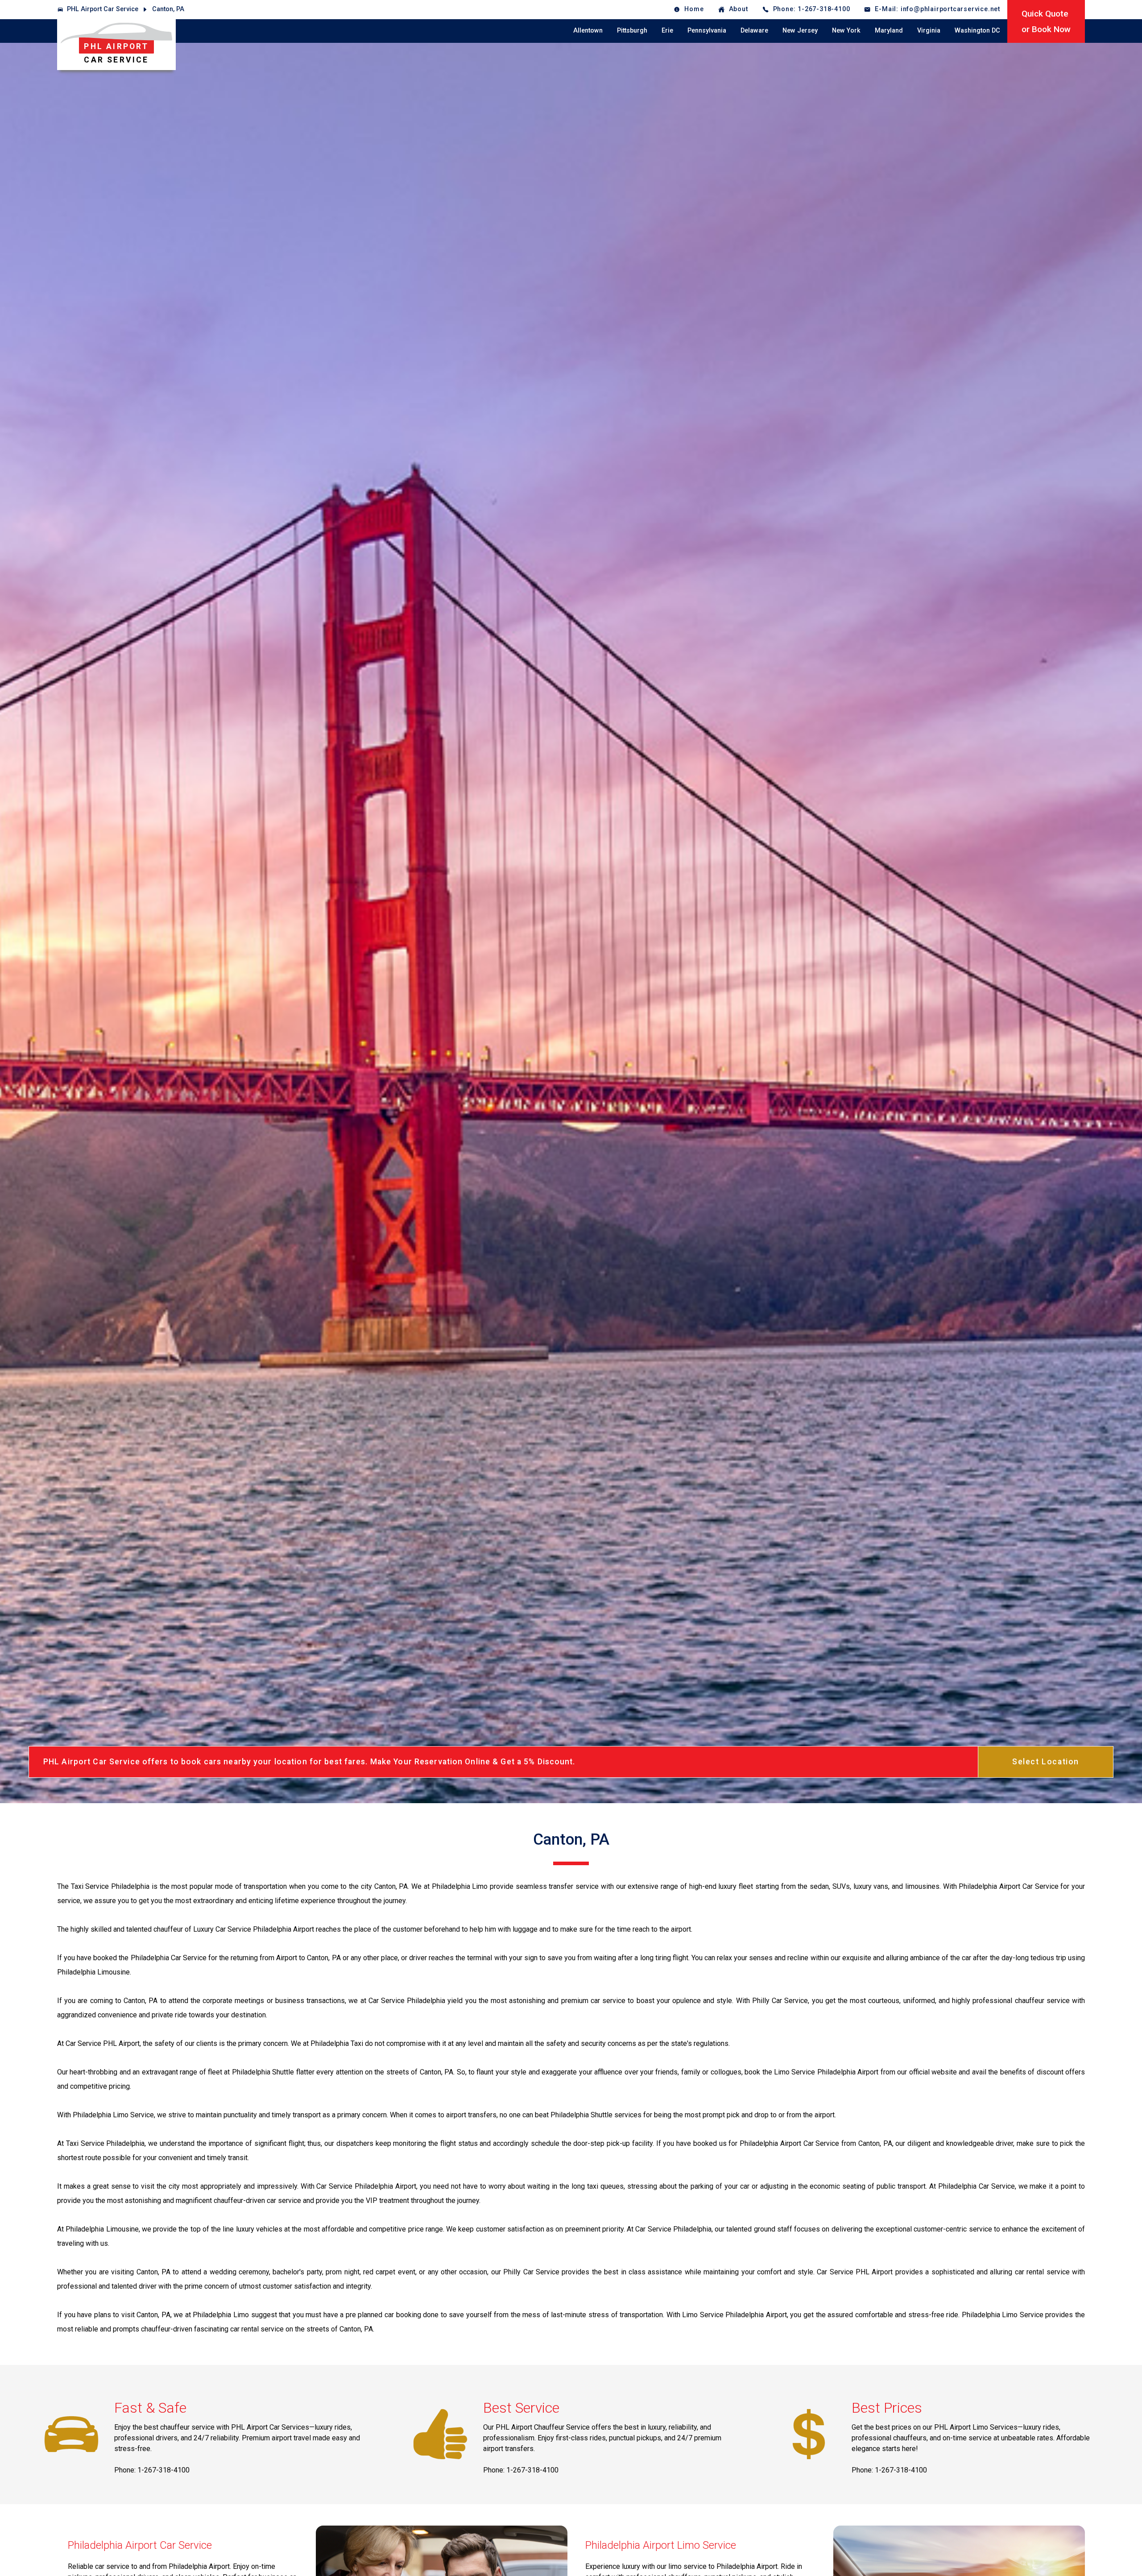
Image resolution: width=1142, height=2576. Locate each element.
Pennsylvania (707, 31)
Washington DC (977, 31)
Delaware (754, 31)
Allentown (588, 31)
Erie (667, 31)
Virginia (929, 31)
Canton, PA (168, 9)
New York (846, 31)
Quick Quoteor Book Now (1046, 21)
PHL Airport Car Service (103, 9)
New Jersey (800, 31)
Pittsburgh (632, 31)
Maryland (889, 31)
